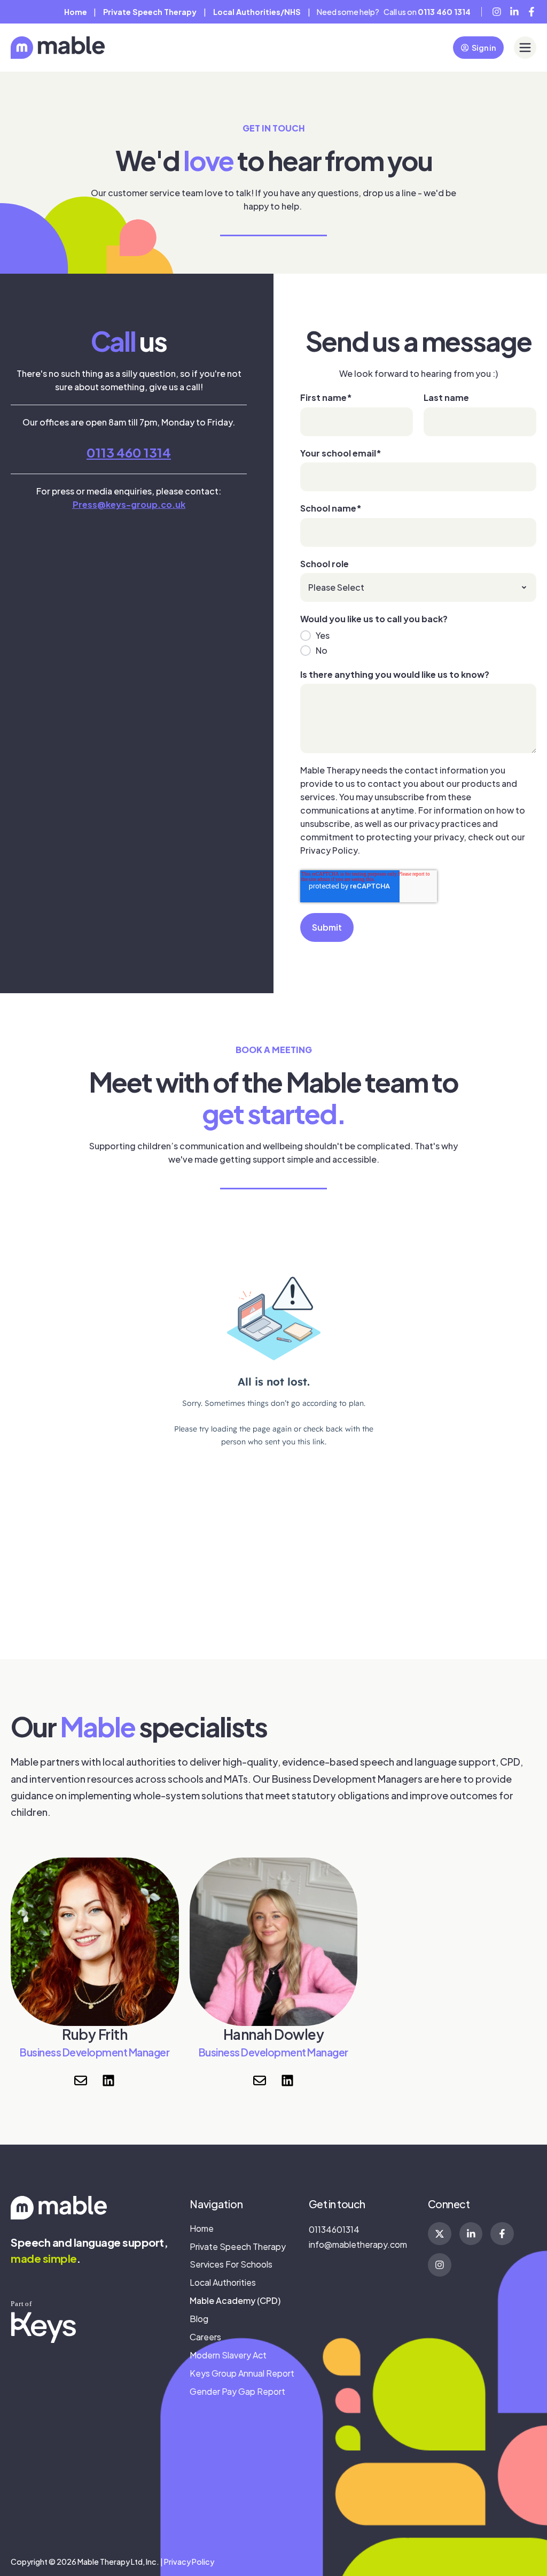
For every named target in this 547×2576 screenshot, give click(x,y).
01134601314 (334, 2229)
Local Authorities (223, 2282)
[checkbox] (418, 643)
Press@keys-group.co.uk (129, 504)
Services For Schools (231, 2264)
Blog (199, 2319)
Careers (205, 2337)
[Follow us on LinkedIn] (108, 2080)
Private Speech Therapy (238, 2246)
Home (76, 12)
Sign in (484, 48)
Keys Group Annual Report (242, 2373)
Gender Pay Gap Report (237, 2391)
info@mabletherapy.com (358, 2244)
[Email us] (81, 2080)
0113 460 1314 (129, 452)
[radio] (418, 636)
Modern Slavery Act (228, 2355)
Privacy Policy (189, 2562)
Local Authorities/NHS (257, 12)
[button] (525, 48)
